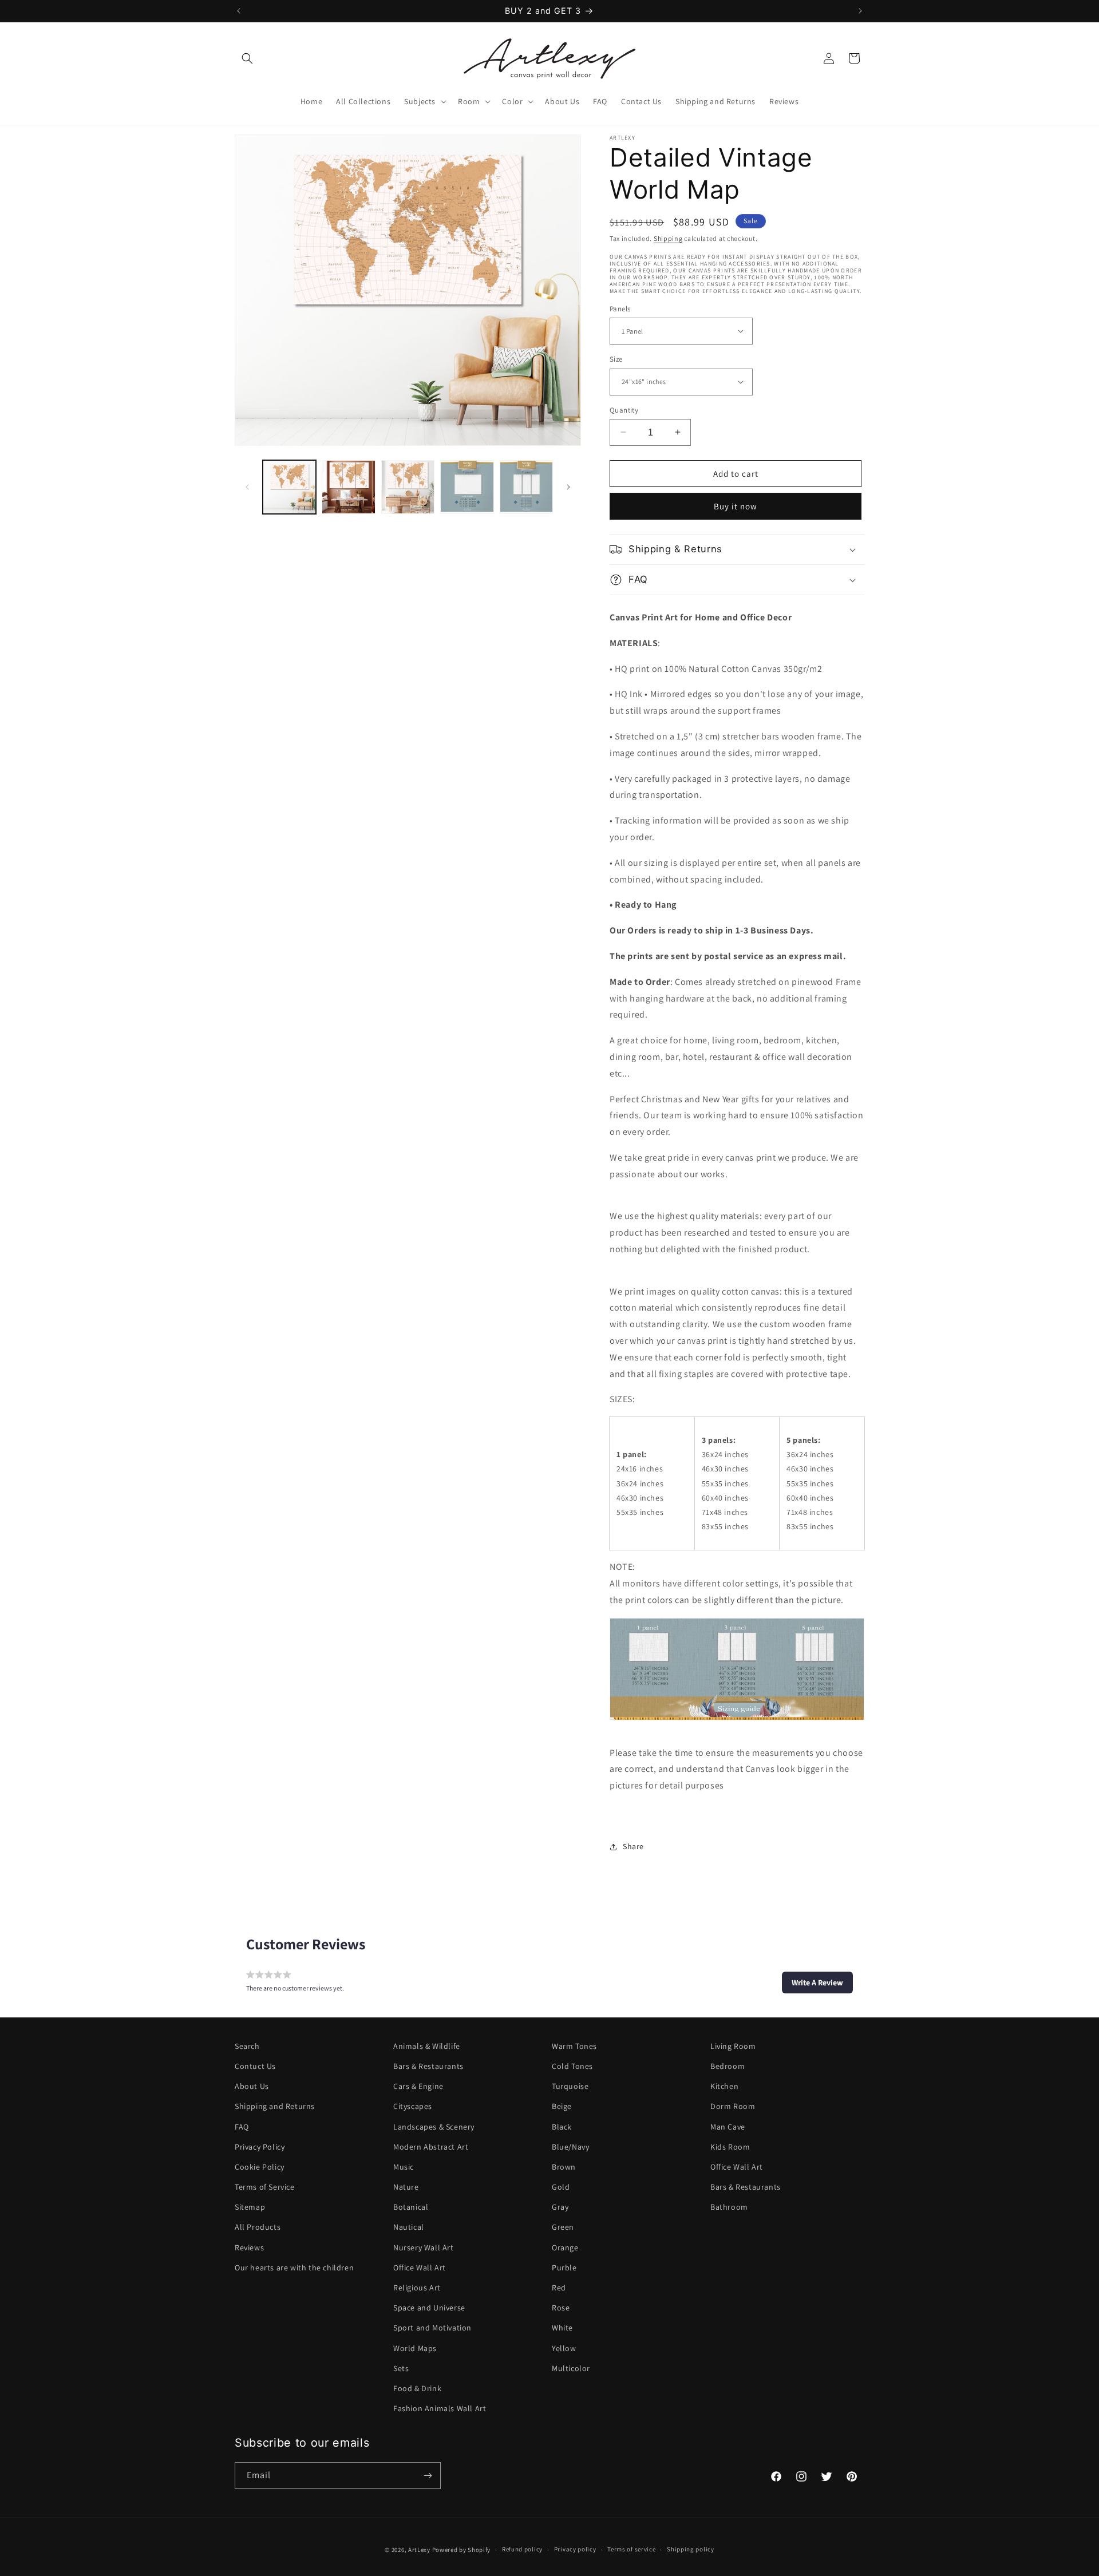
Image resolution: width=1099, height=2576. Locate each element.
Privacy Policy (260, 2147)
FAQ (242, 2127)
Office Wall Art (420, 2268)
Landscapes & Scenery (434, 2127)
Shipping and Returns (275, 2106)
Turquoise (570, 2086)
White (562, 2328)
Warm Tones (574, 2046)
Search (247, 2046)
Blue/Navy (570, 2147)
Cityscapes (413, 2106)
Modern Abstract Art (431, 2147)
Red (559, 2288)
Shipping (668, 238)
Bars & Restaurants (428, 2066)
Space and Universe (429, 2308)
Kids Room (730, 2147)
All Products (258, 2227)
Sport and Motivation (432, 2328)
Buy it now (736, 506)
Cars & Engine (418, 2086)
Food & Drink (417, 2388)
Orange (565, 2247)
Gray (560, 2207)
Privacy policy (575, 2550)
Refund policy (522, 2550)
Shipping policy (691, 2550)
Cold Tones (572, 2066)
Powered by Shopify (462, 2550)
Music (404, 2167)
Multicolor (571, 2368)
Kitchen (724, 2086)
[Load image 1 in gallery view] (289, 487)
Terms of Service (265, 2187)
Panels (620, 308)
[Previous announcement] (239, 11)
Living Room (733, 2046)
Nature (406, 2187)
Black (562, 2127)
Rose (561, 2308)
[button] (247, 58)
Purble (564, 2268)
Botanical (411, 2207)
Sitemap (250, 2207)
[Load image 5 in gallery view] (526, 487)
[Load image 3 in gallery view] (408, 487)
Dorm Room (733, 2106)
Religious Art (417, 2288)
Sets (401, 2368)
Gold (561, 2187)
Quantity (624, 409)
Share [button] (633, 1846)
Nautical (409, 2227)
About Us (252, 2086)
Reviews (249, 2247)
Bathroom (729, 2207)
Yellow (564, 2348)
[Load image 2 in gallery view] (348, 487)
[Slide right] (568, 487)
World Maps (415, 2348)
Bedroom (728, 2066)
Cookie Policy (260, 2167)
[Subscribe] (428, 2476)
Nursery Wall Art (424, 2247)
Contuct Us (255, 2066)
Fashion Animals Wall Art (440, 2408)
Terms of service (631, 2550)
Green (563, 2227)
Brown (564, 2167)
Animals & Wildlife (427, 2046)
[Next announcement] (860, 11)
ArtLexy (419, 2550)
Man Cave (728, 2127)
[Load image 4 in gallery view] (467, 487)
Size (616, 359)
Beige (562, 2106)
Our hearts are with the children (294, 2268)
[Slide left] (247, 487)
